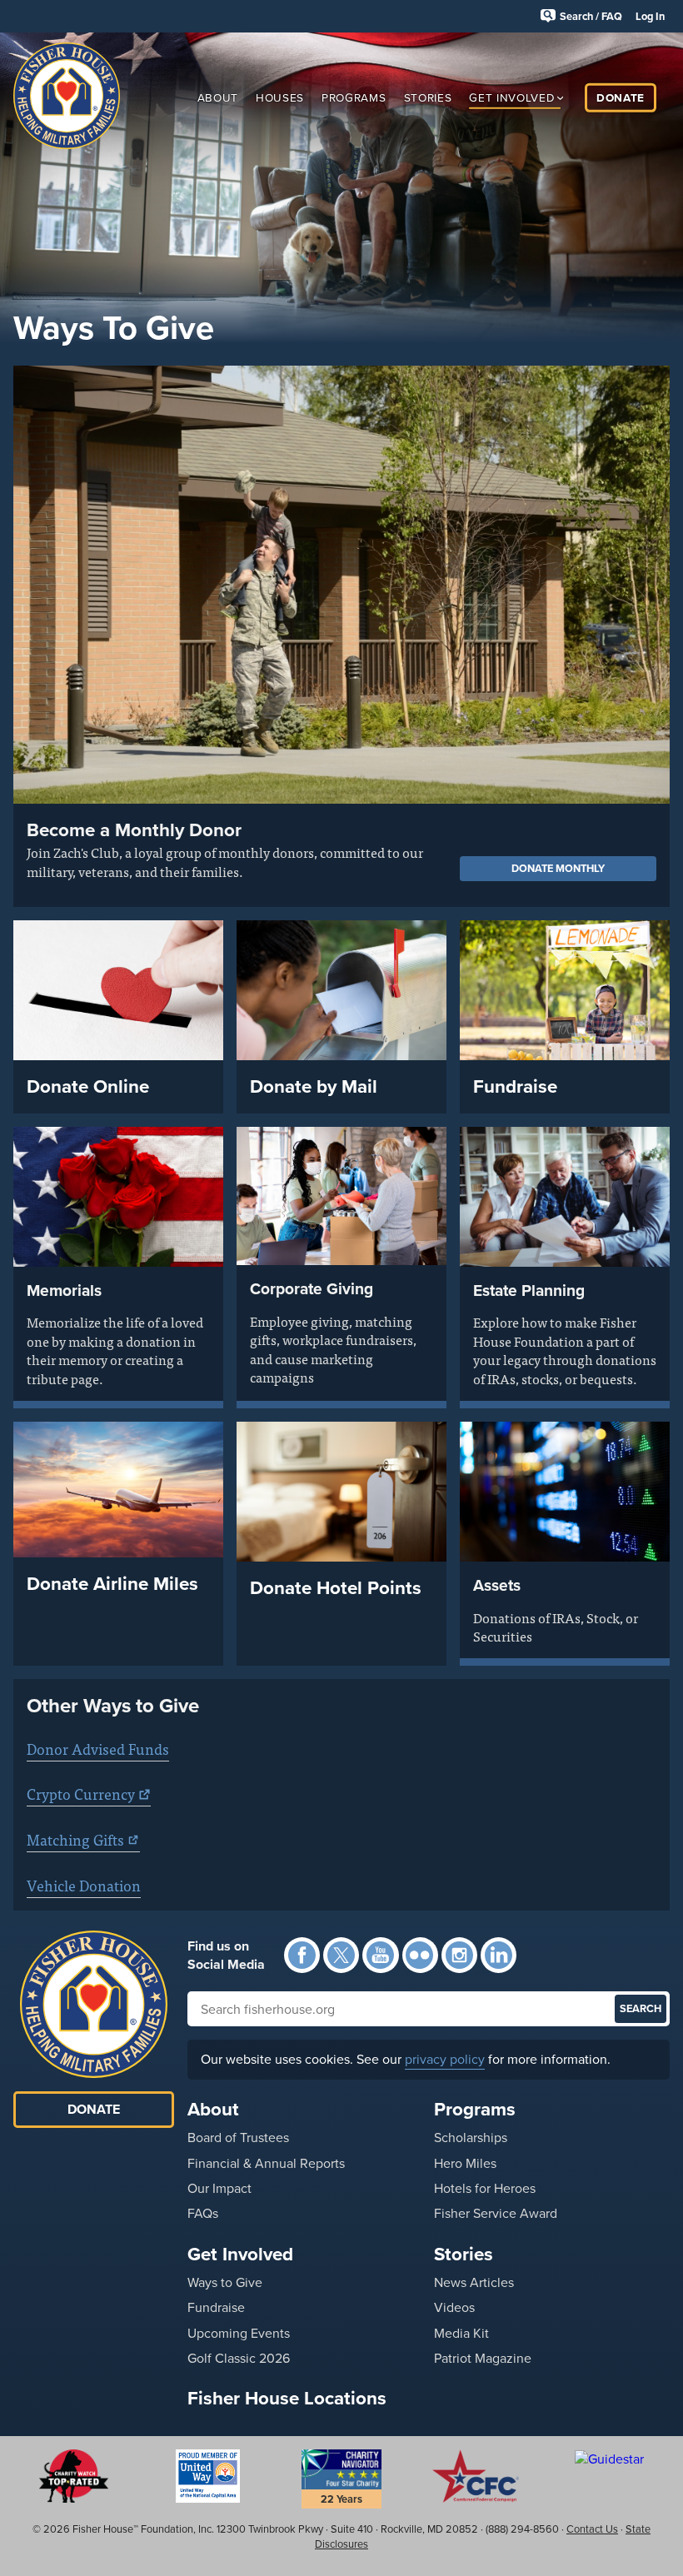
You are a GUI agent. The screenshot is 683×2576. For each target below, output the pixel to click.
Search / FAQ (591, 16)
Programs (354, 97)
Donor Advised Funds (98, 1749)
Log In (650, 16)
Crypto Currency (81, 1794)
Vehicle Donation (84, 1885)
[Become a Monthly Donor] (341, 583)
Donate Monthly (558, 868)
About (218, 97)
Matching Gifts (75, 1839)
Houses (280, 97)
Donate (621, 97)
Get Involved (512, 97)
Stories (428, 97)
